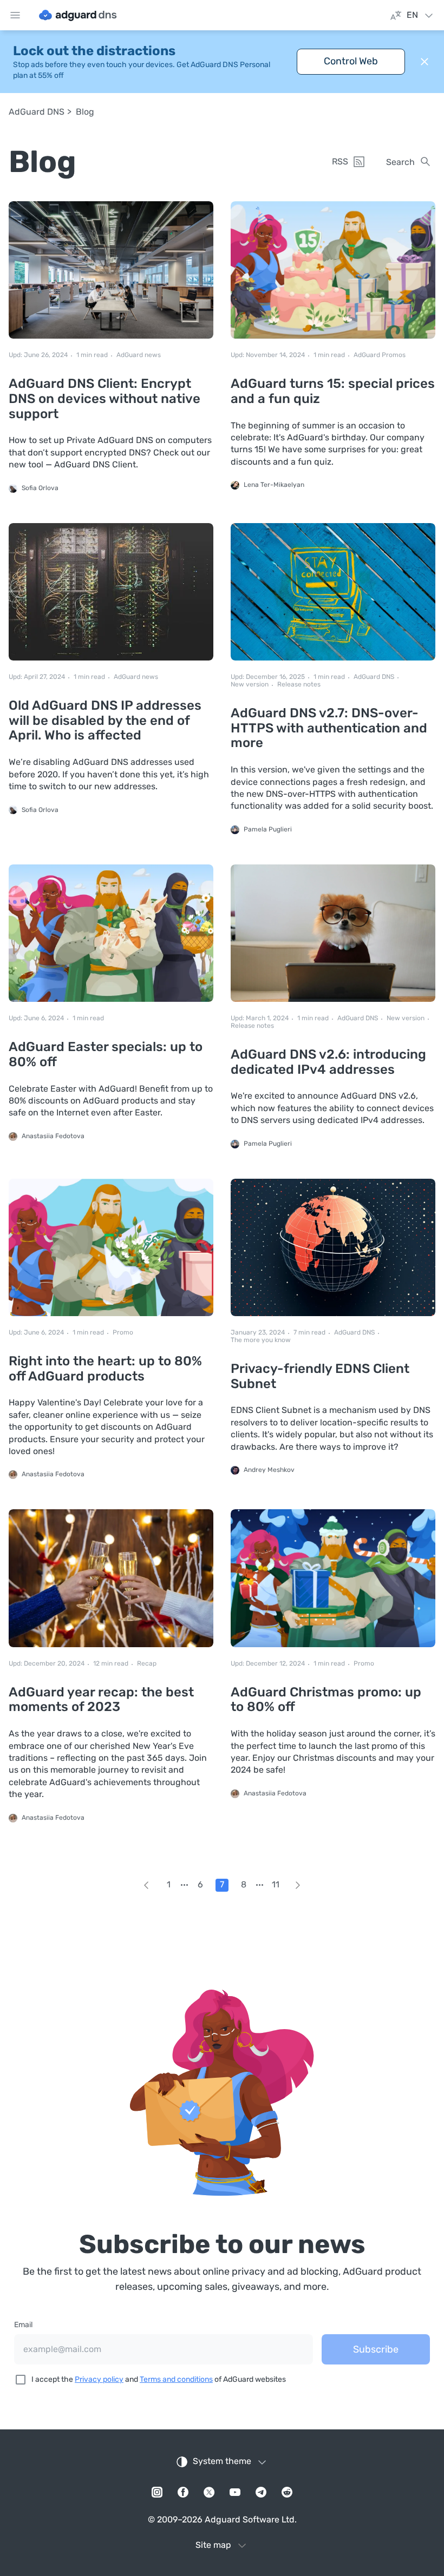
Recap (147, 1664)
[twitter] (209, 2492)
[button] (425, 62)
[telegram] (261, 2492)
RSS (340, 161)
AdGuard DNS (37, 112)
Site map (213, 2545)
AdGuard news (139, 355)
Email (23, 2325)
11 (276, 1884)
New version (250, 685)
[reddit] (287, 2492)
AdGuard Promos (380, 355)
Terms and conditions (176, 2379)
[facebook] (183, 2492)
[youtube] (235, 2492)
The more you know (261, 1340)
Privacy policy (99, 2379)
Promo (123, 1333)
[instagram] (157, 2492)
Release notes (299, 685)
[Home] (78, 15)
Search (400, 162)
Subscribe (376, 2349)
